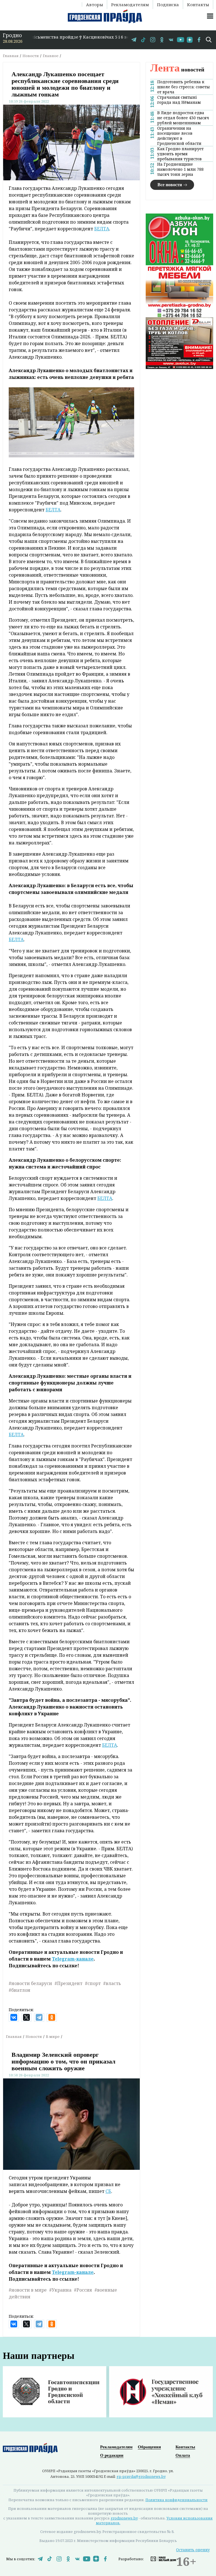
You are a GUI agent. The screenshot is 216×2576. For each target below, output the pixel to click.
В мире (53, 2036)
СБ (108, 2191)
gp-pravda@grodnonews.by (141, 2476)
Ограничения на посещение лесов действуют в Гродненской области (179, 136)
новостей (177, 69)
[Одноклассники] (52, 2017)
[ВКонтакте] (14, 2017)
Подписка (168, 5)
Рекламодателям (130, 5)
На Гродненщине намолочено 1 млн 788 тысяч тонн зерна (180, 169)
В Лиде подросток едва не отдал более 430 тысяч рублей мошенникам (183, 118)
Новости (31, 56)
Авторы (94, 5)
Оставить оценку (193, 2550)
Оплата (183, 2455)
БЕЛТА (102, 229)
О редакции (112, 2455)
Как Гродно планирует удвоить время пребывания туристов (180, 154)
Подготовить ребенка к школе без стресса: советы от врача (184, 87)
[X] (26, 2017)
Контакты (198, 5)
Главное (51, 56)
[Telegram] (39, 2017)
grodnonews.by (124, 2518)
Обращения (149, 2447)
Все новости (170, 185)
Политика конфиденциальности (176, 2500)
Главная (11, 56)
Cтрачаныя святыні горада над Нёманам (179, 100)
